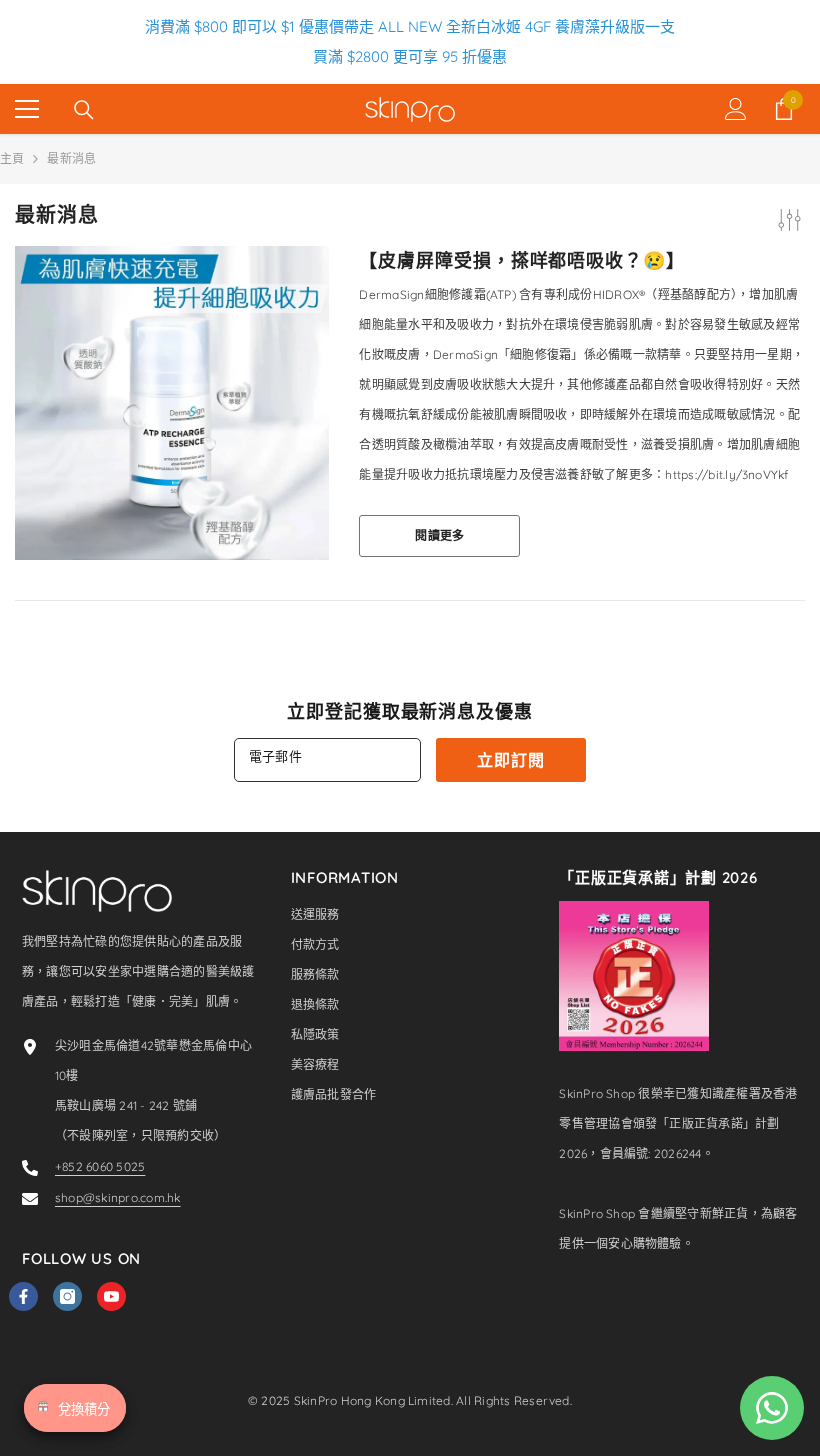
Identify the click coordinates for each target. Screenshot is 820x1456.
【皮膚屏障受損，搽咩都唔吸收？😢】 (521, 261)
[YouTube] (111, 1296)
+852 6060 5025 (100, 1166)
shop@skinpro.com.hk (118, 1197)
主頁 (12, 158)
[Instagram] (67, 1296)
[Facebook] (23, 1296)
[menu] (27, 109)
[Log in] (736, 109)
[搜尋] (84, 110)
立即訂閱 (510, 760)
